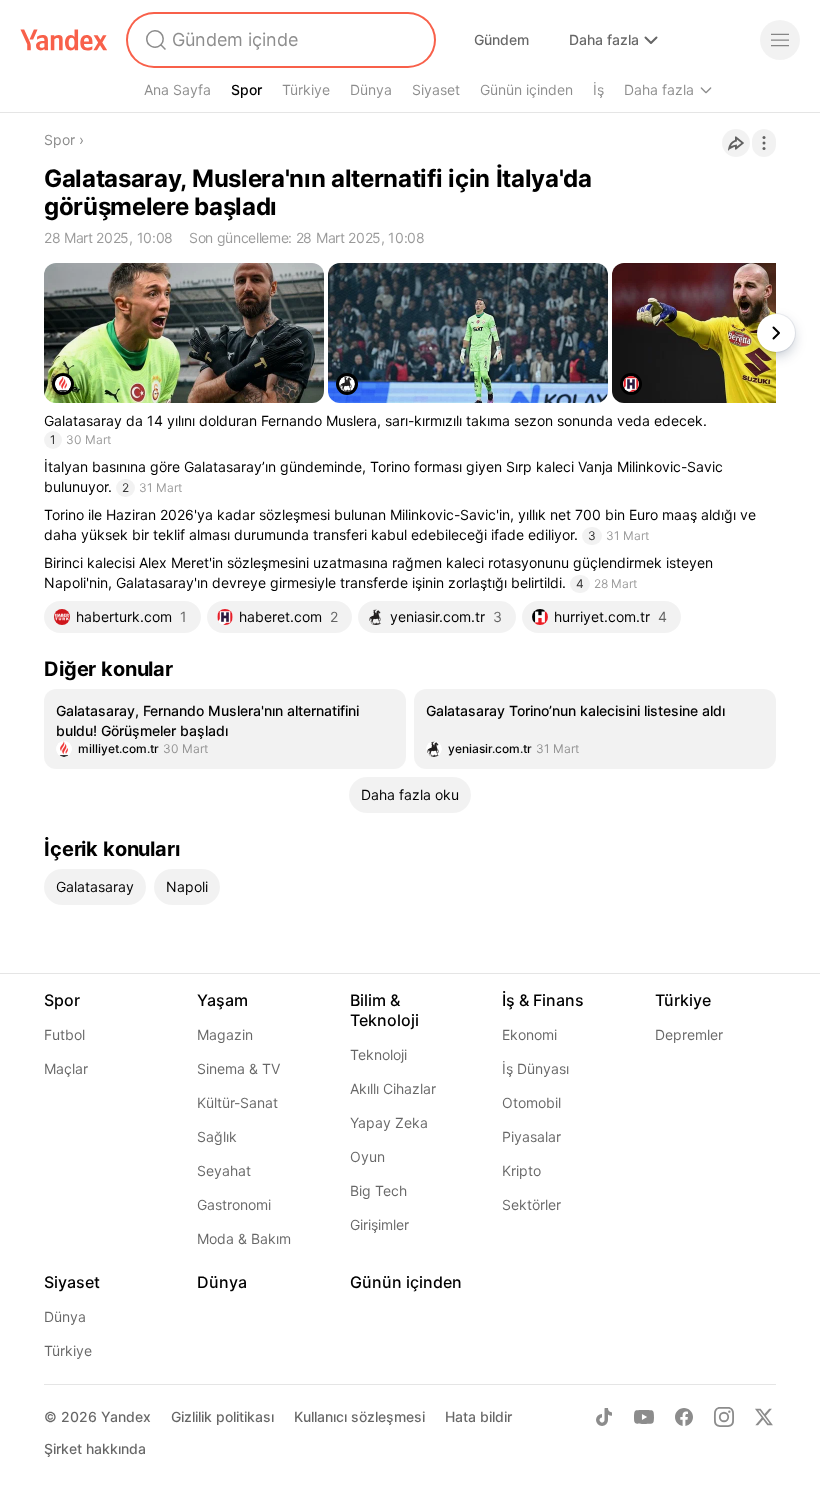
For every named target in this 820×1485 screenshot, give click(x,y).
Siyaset (436, 89)
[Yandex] (64, 40)
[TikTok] (604, 1417)
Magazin (225, 1034)
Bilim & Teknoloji (384, 1010)
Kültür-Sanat (237, 1102)
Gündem (501, 39)
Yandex (126, 1416)
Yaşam (222, 1000)
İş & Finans (543, 1000)
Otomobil (531, 1102)
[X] (764, 1417)
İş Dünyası (535, 1068)
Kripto (521, 1170)
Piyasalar (531, 1136)
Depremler (689, 1034)
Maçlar (66, 1068)
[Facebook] (684, 1417)
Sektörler (531, 1204)
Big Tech (378, 1190)
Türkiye (306, 89)
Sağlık (217, 1136)
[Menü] (780, 40)
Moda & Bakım (244, 1238)
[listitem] (225, 729)
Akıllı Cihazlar (393, 1088)
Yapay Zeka (389, 1122)
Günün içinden (526, 89)
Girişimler (379, 1224)
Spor (246, 89)
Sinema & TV (238, 1068)
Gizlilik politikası (222, 1416)
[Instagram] (724, 1417)
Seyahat (224, 1170)
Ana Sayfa (177, 89)
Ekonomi (529, 1034)
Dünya (371, 89)
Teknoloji (378, 1054)
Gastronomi (234, 1204)
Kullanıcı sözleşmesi (359, 1416)
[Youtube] (644, 1417)
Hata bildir (478, 1416)
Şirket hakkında (95, 1448)
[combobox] (279, 40)
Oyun (367, 1156)
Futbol (64, 1034)
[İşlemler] (764, 143)
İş (598, 89)
